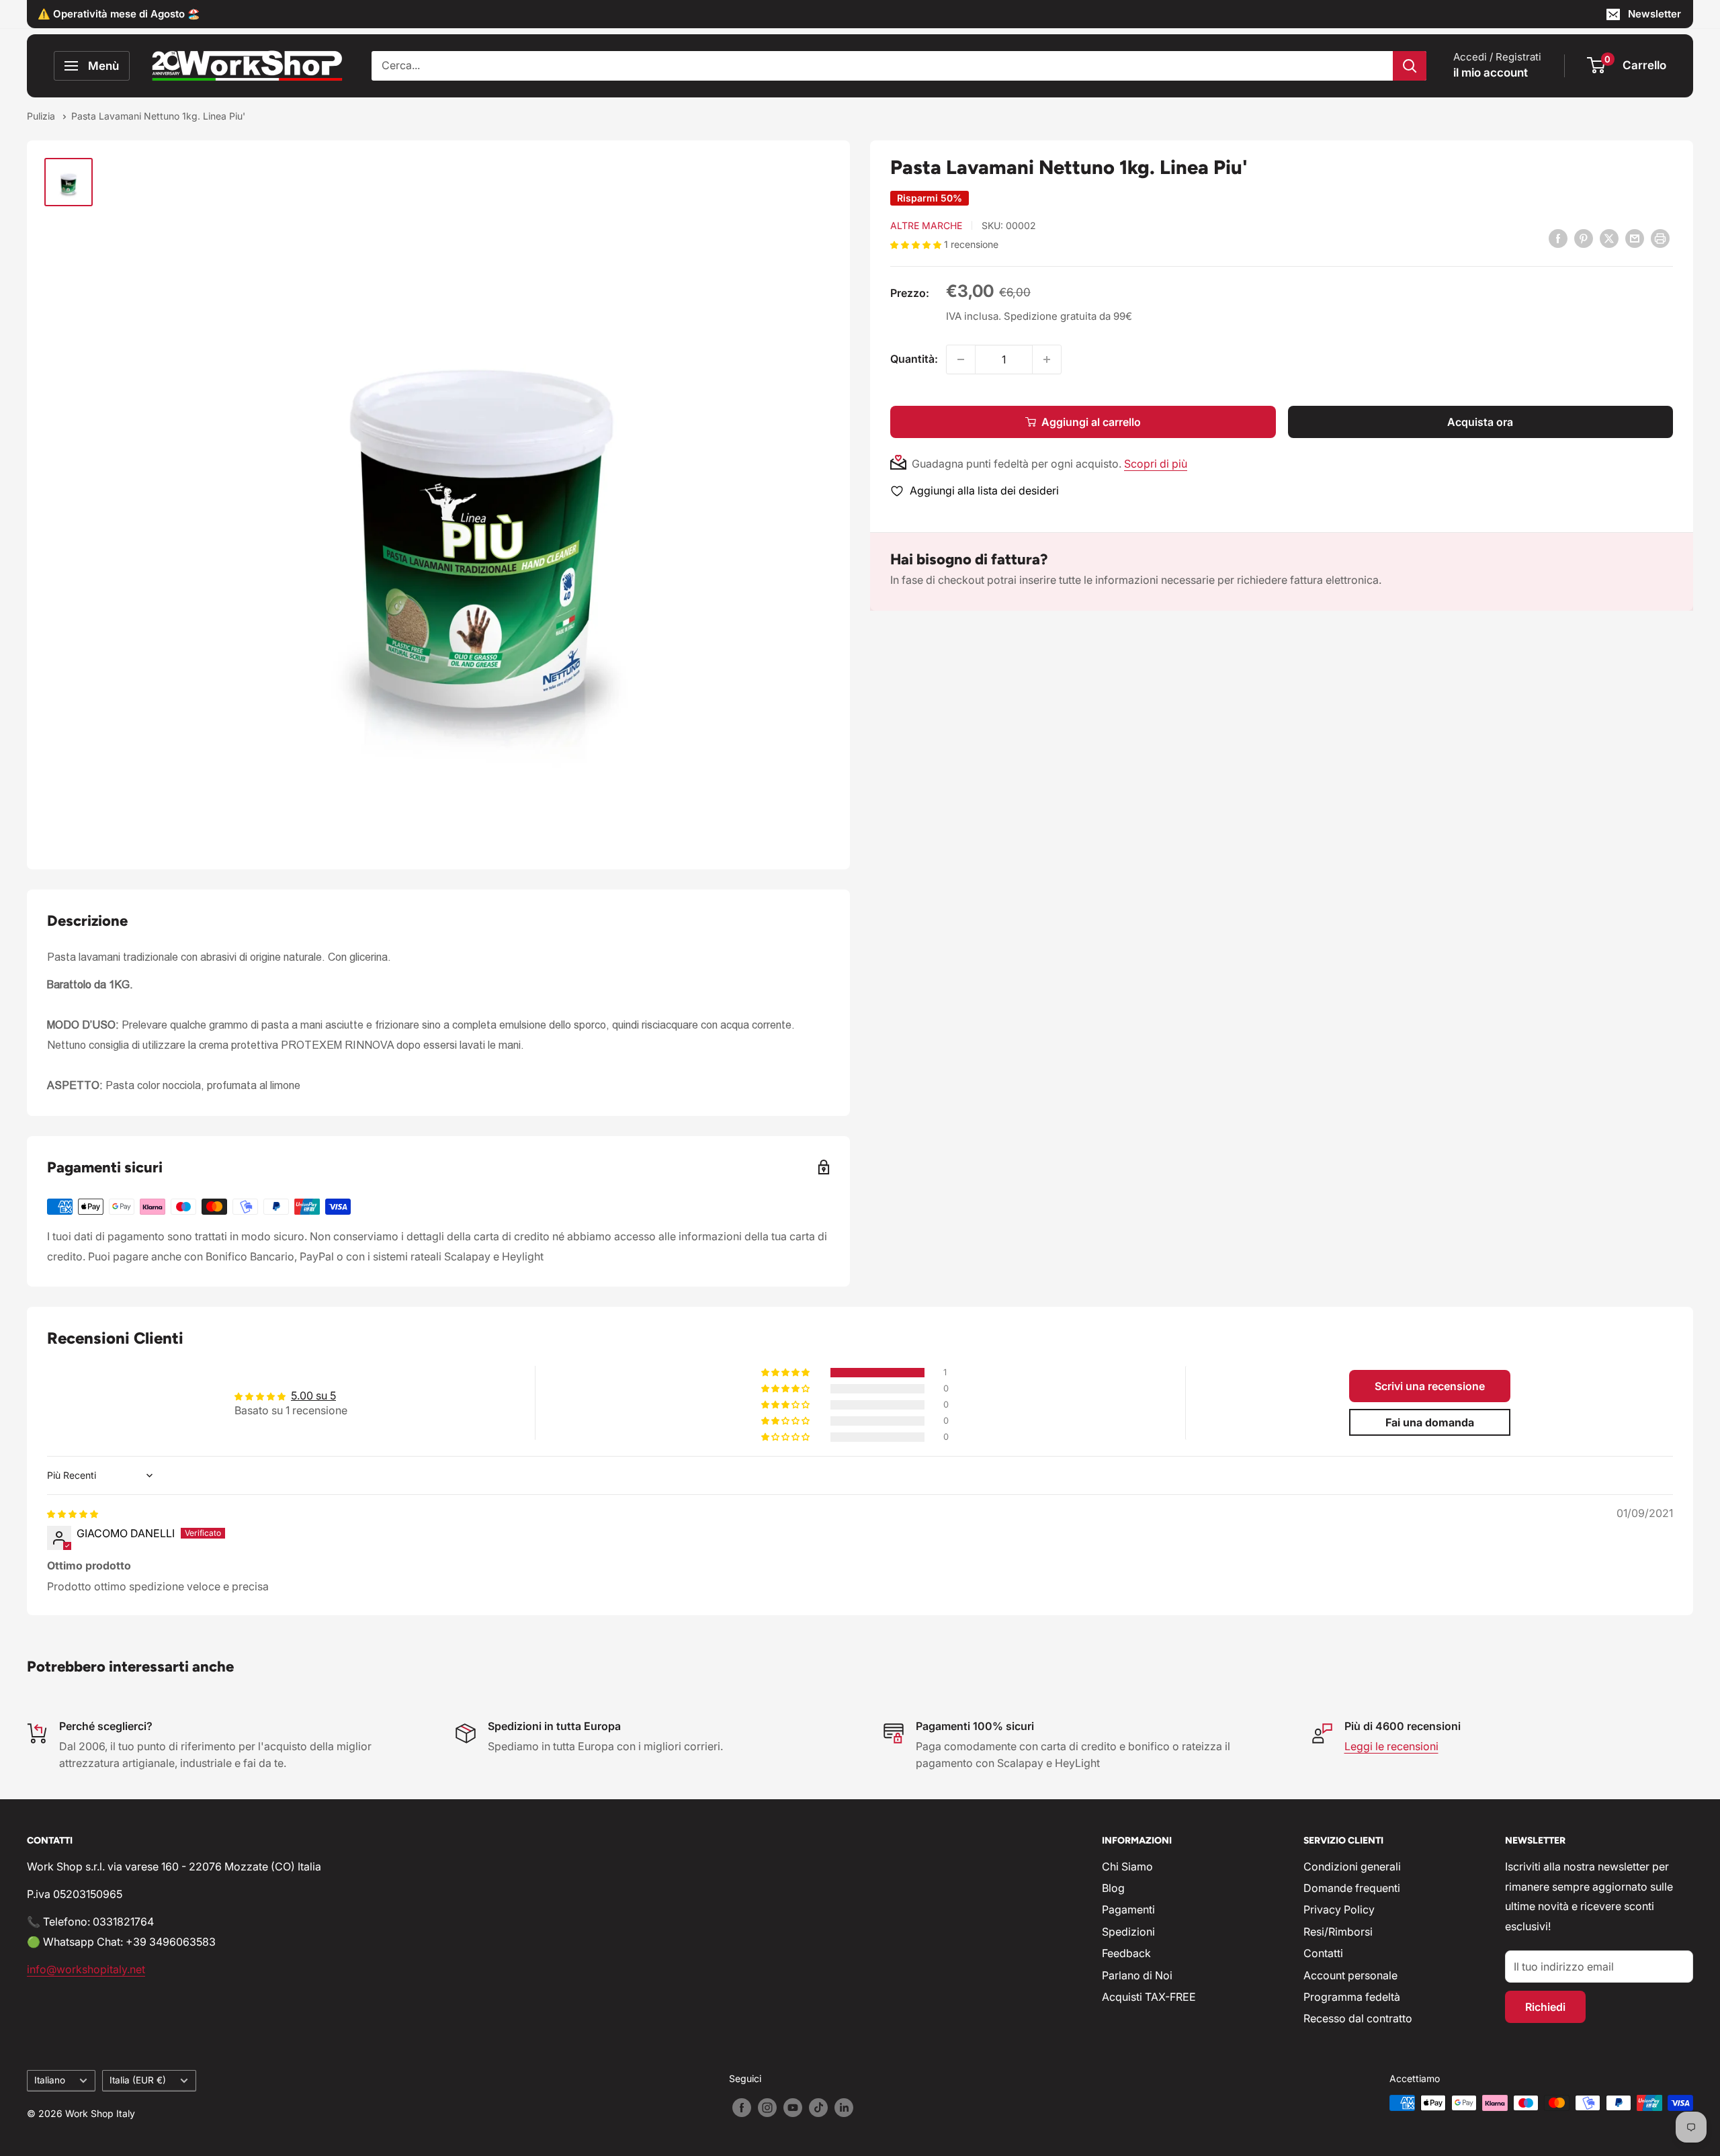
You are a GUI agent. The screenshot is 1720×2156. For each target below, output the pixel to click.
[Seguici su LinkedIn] (844, 2108)
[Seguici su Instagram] (767, 2108)
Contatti (1323, 1953)
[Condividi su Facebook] (1558, 238)
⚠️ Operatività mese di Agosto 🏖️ (119, 14)
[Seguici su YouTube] (793, 2108)
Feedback (1126, 1953)
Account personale (1350, 1975)
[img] (73, 1513)
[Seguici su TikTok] (818, 2108)
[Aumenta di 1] (1047, 359)
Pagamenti (1128, 1909)
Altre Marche (926, 225)
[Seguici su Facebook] (742, 2108)
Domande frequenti (1352, 1888)
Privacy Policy (1339, 1909)
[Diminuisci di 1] (961, 359)
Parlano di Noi (1137, 1975)
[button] (917, 244)
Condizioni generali (1352, 1866)
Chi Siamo (1127, 1866)
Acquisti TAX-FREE (1149, 1997)
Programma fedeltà (1352, 1997)
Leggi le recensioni (1391, 1746)
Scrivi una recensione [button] (1430, 1386)
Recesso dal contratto (1358, 2018)
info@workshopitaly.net (86, 1969)
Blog (1113, 1888)
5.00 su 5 (313, 1395)
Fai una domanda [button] (1430, 1422)
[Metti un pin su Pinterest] (1584, 238)
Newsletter (1654, 14)
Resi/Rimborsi (1338, 1932)
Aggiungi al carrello (1091, 422)
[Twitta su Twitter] (1609, 238)
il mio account (1491, 73)
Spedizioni (1128, 1932)
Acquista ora (1480, 422)
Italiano (50, 2080)
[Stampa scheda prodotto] (1660, 238)
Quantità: (914, 359)
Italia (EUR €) (138, 2080)
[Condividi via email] (1635, 238)
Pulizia (42, 116)
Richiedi (1545, 2007)
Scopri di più (1156, 464)
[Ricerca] (1410, 66)
